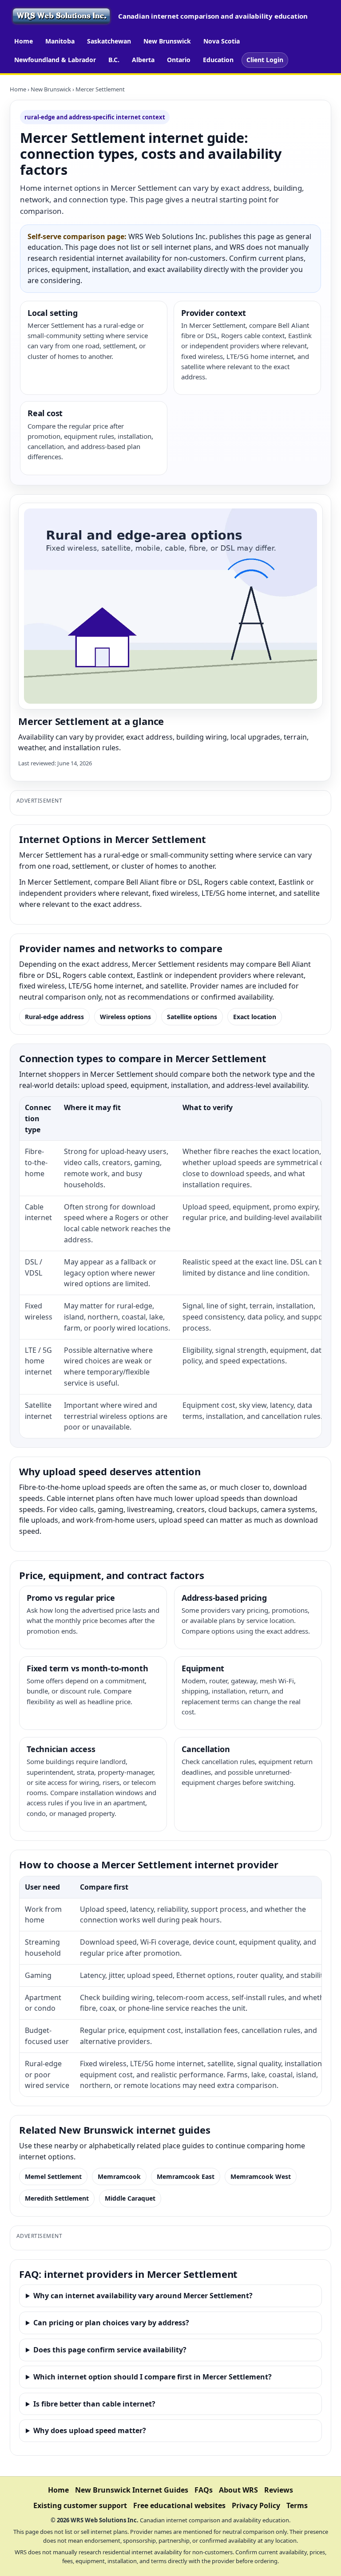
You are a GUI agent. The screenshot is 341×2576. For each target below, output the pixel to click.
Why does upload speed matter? (90, 2430)
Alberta (143, 60)
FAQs (204, 2490)
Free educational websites (179, 2505)
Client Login (265, 60)
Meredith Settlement (57, 2198)
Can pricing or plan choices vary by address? (111, 2323)
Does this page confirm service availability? (110, 2350)
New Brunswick (167, 41)
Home (24, 41)
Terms (297, 2505)
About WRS (238, 2490)
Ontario (179, 60)
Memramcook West (261, 2176)
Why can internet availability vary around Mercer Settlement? (143, 2296)
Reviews (279, 2490)
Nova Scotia (222, 41)
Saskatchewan (109, 41)
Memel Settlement (53, 2176)
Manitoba (60, 41)
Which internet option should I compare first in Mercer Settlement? (153, 2377)
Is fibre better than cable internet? (94, 2404)
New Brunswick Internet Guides (132, 2490)
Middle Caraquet (130, 2198)
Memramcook (119, 2176)
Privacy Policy (256, 2505)
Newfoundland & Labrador (55, 60)
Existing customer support (80, 2505)
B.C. (114, 60)
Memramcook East (186, 2176)
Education (218, 60)
